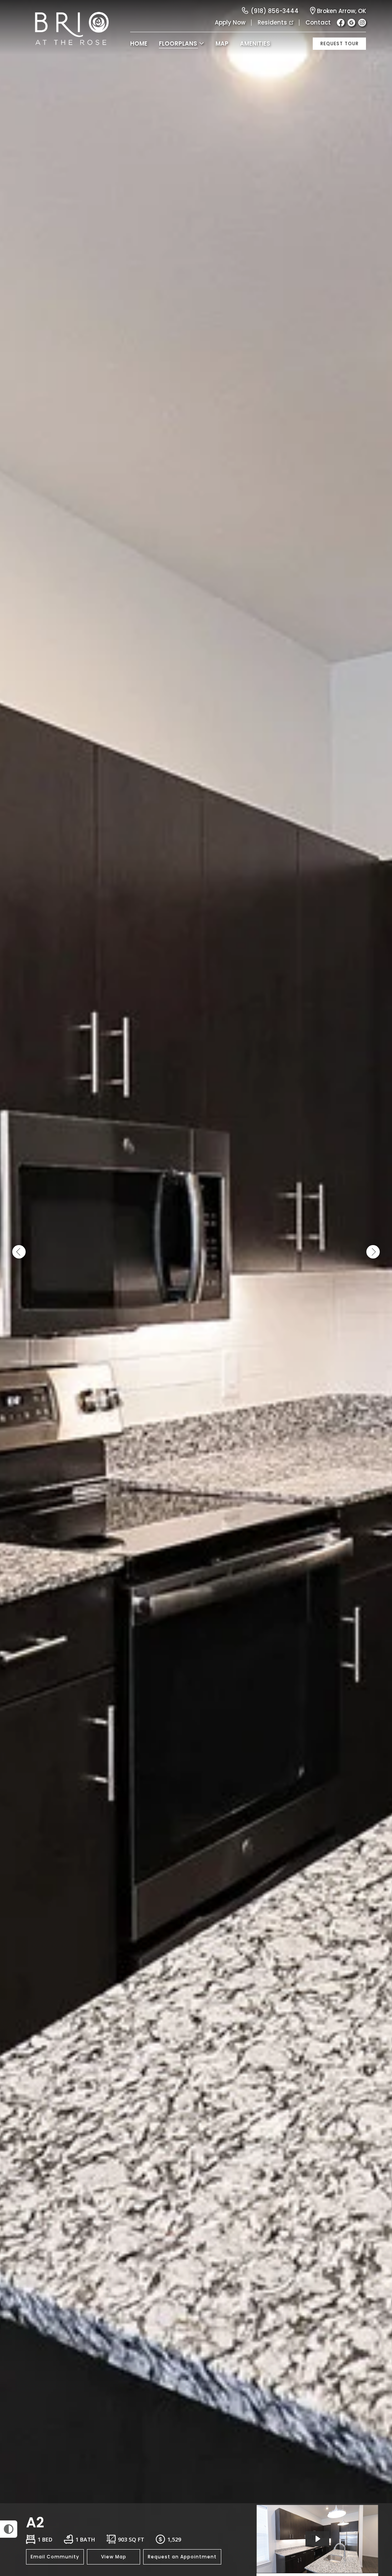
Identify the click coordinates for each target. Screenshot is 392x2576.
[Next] (373, 1252)
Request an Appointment (182, 2557)
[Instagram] (362, 23)
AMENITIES (255, 43)
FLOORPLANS (178, 43)
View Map (114, 2557)
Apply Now (230, 22)
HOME (139, 43)
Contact (318, 22)
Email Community (55, 2557)
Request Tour (340, 43)
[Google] (351, 23)
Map (222, 43)
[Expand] (376, 2490)
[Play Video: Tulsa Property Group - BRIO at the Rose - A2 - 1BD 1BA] (317, 2539)
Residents (272, 22)
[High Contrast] (9, 2529)
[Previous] (19, 1252)
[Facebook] (341, 23)
